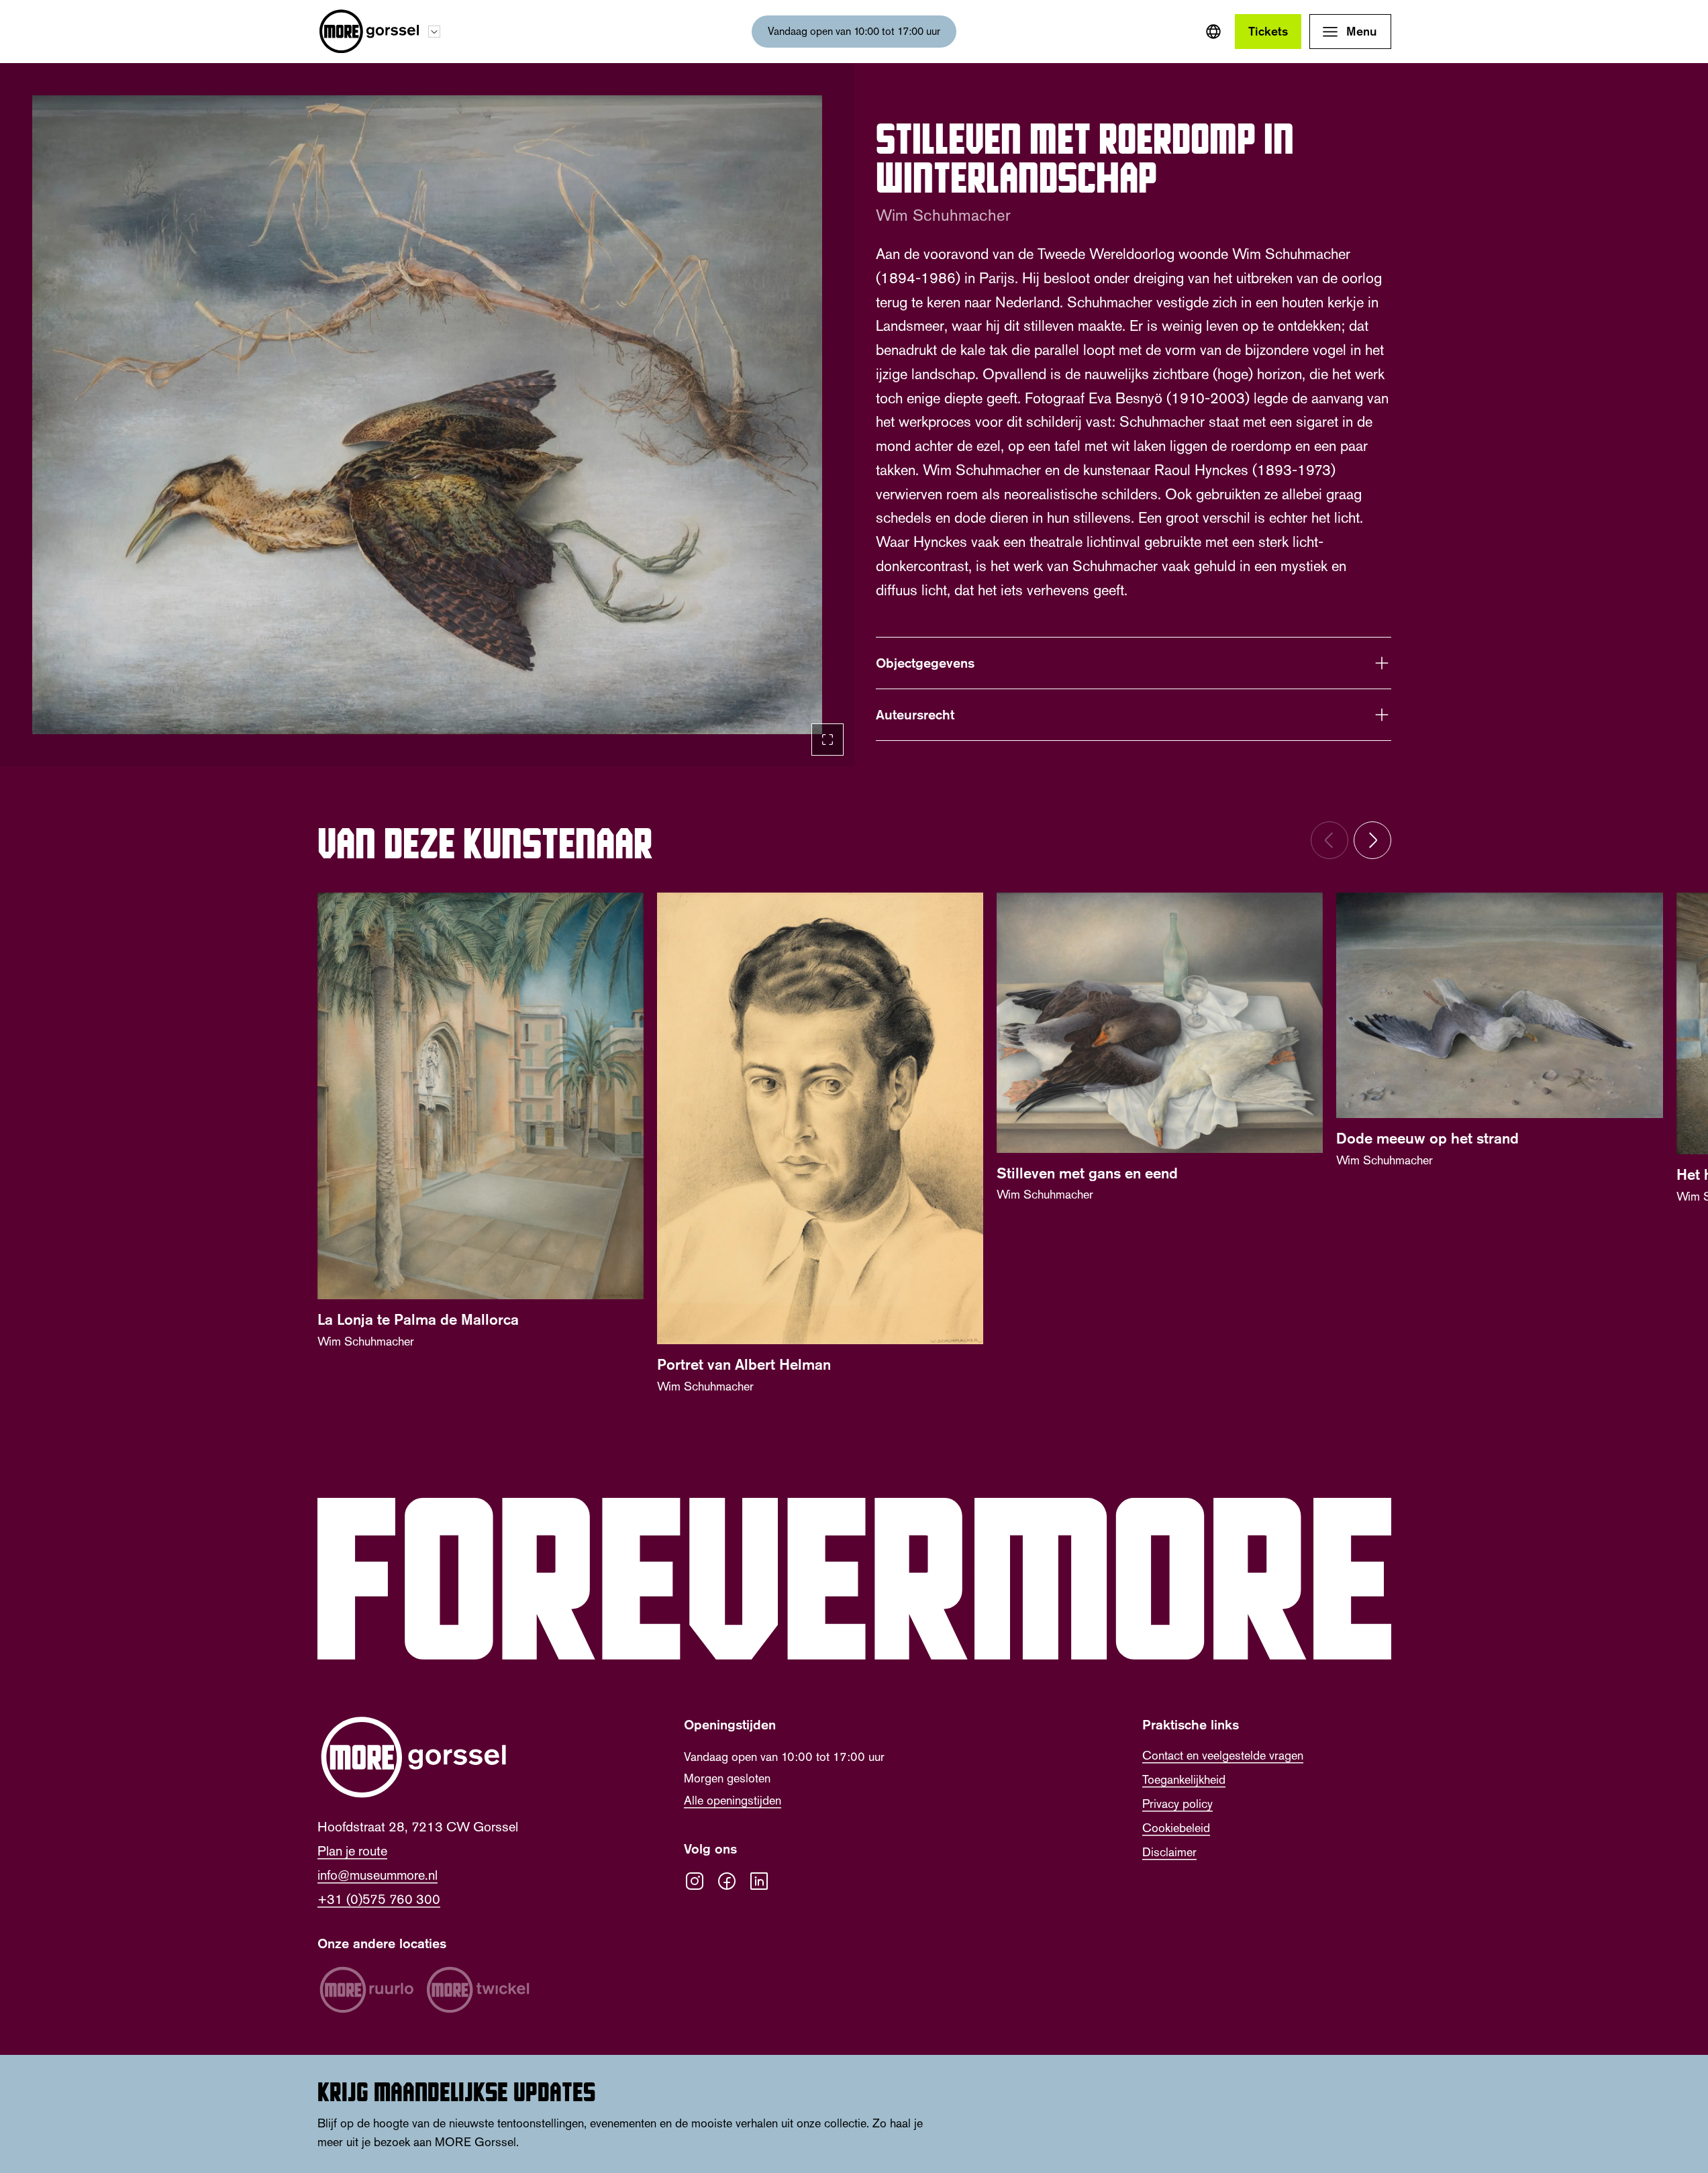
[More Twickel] (478, 1990)
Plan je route (352, 1851)
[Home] (369, 32)
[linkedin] (759, 1881)
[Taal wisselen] (1213, 32)
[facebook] (727, 1881)
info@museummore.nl (378, 1875)
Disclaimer (1169, 1852)
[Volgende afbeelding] (1372, 840)
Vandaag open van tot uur (854, 31)
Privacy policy (1177, 1804)
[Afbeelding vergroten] (427, 415)
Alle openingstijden (733, 1801)
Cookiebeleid (1176, 1828)
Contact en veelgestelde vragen (1223, 1756)
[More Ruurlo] (366, 1990)
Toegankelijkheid (1184, 1780)
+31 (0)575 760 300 (379, 1899)
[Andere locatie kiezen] (434, 32)
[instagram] (695, 1881)
